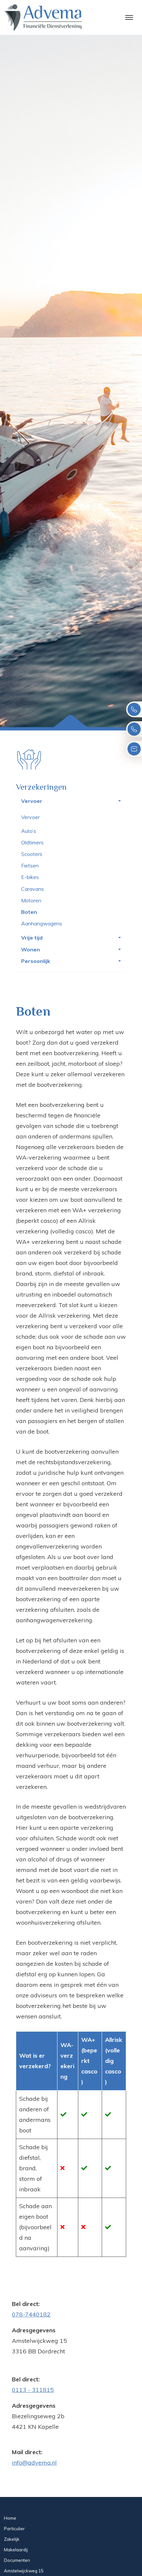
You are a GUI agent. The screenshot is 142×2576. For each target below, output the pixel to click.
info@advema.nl (34, 2463)
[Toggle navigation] (129, 17)
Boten (29, 912)
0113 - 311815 (33, 2390)
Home (10, 2518)
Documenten (17, 2560)
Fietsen (30, 865)
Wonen (31, 949)
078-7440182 (31, 2314)
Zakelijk (12, 2539)
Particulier (14, 2529)
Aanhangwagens (42, 923)
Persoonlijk (36, 961)
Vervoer (32, 801)
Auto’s (29, 831)
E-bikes (30, 877)
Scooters (32, 854)
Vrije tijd (32, 938)
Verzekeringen (41, 787)
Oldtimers (32, 842)
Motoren (31, 900)
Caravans (33, 889)
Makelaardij (16, 2550)
